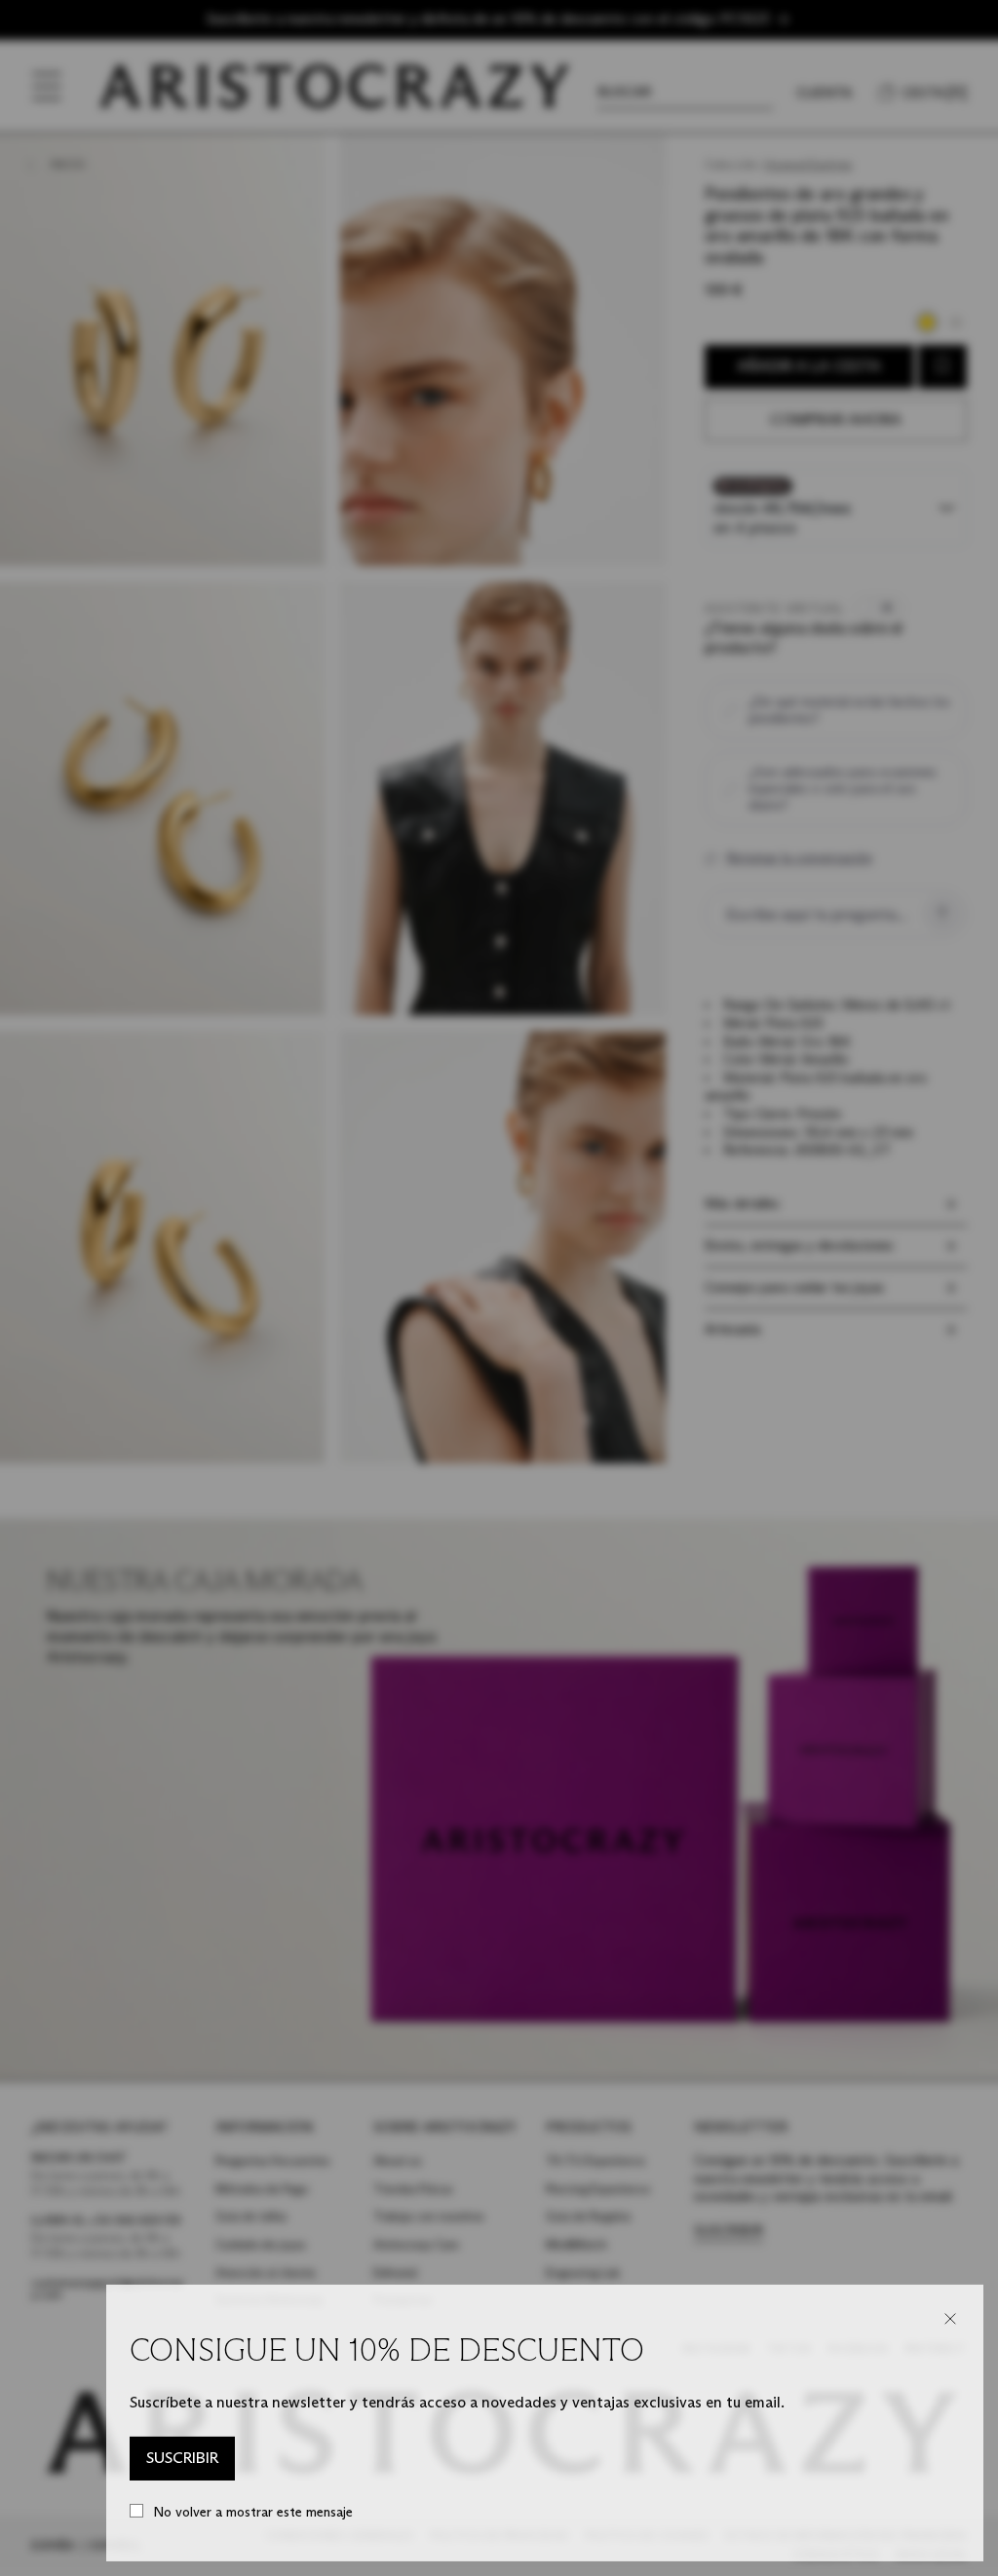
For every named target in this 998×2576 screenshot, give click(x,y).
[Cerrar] (950, 2319)
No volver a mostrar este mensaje (253, 2512)
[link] (182, 2459)
